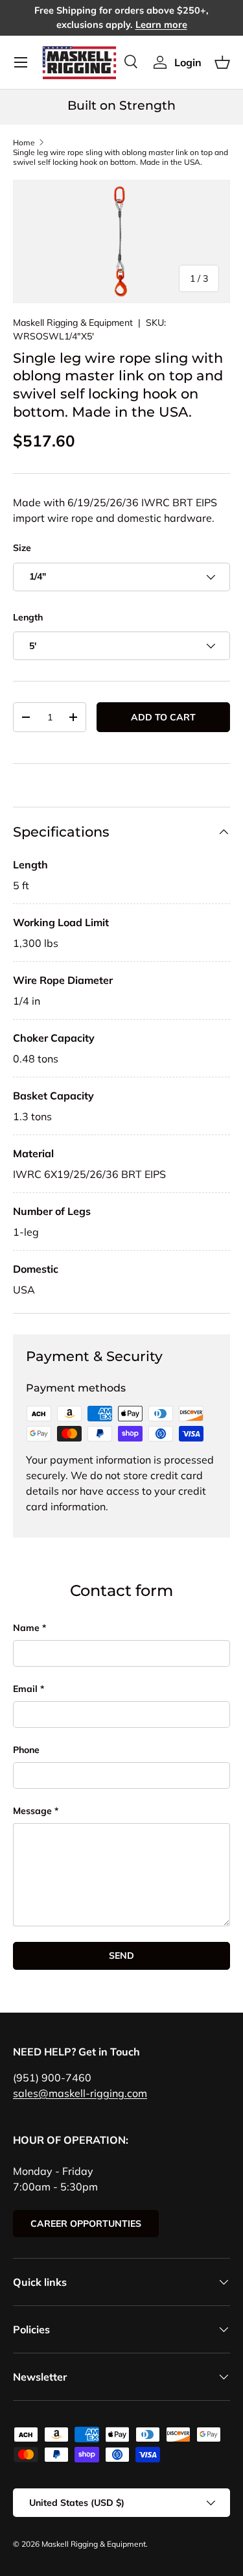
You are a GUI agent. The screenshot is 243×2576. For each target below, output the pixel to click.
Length (28, 617)
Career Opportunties (86, 2224)
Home (24, 142)
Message (32, 1811)
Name (26, 1628)
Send (121, 1956)
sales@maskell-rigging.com (80, 2093)
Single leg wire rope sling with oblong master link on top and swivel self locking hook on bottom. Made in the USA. (121, 157)
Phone (26, 1750)
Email (25, 1689)
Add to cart (163, 717)
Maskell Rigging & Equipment (73, 323)
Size (22, 548)
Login (188, 62)
